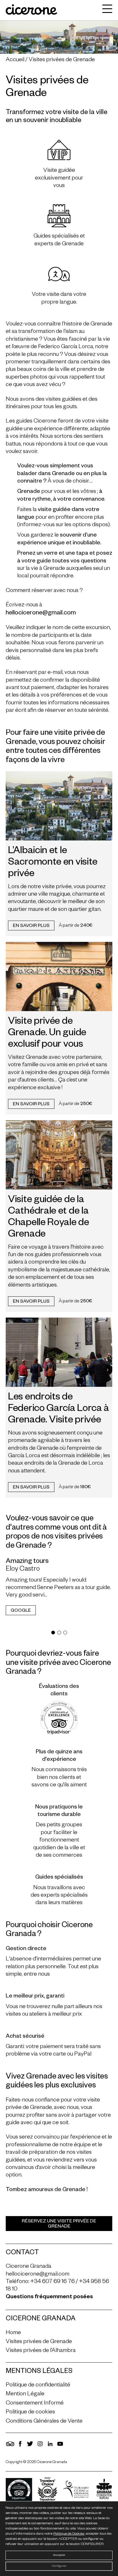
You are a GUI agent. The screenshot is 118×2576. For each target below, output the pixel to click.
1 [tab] (53, 1633)
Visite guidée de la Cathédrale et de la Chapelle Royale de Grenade (49, 1218)
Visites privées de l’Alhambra (41, 2351)
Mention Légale (25, 2394)
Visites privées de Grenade (62, 60)
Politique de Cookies (69, 2534)
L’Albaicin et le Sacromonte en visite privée (53, 863)
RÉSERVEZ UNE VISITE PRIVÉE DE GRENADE (59, 2224)
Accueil (15, 60)
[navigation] (106, 10)
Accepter (59, 2555)
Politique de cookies (30, 2413)
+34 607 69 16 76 (53, 2282)
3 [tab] (65, 1633)
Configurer (59, 2566)
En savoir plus (31, 926)
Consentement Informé (35, 2403)
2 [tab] (59, 1633)
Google (21, 1611)
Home (13, 2333)
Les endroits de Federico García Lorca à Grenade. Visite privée (59, 1410)
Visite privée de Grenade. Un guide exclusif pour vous (47, 1034)
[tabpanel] (59, 1590)
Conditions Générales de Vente (44, 2421)
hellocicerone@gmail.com (38, 2274)
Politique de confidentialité (38, 2386)
